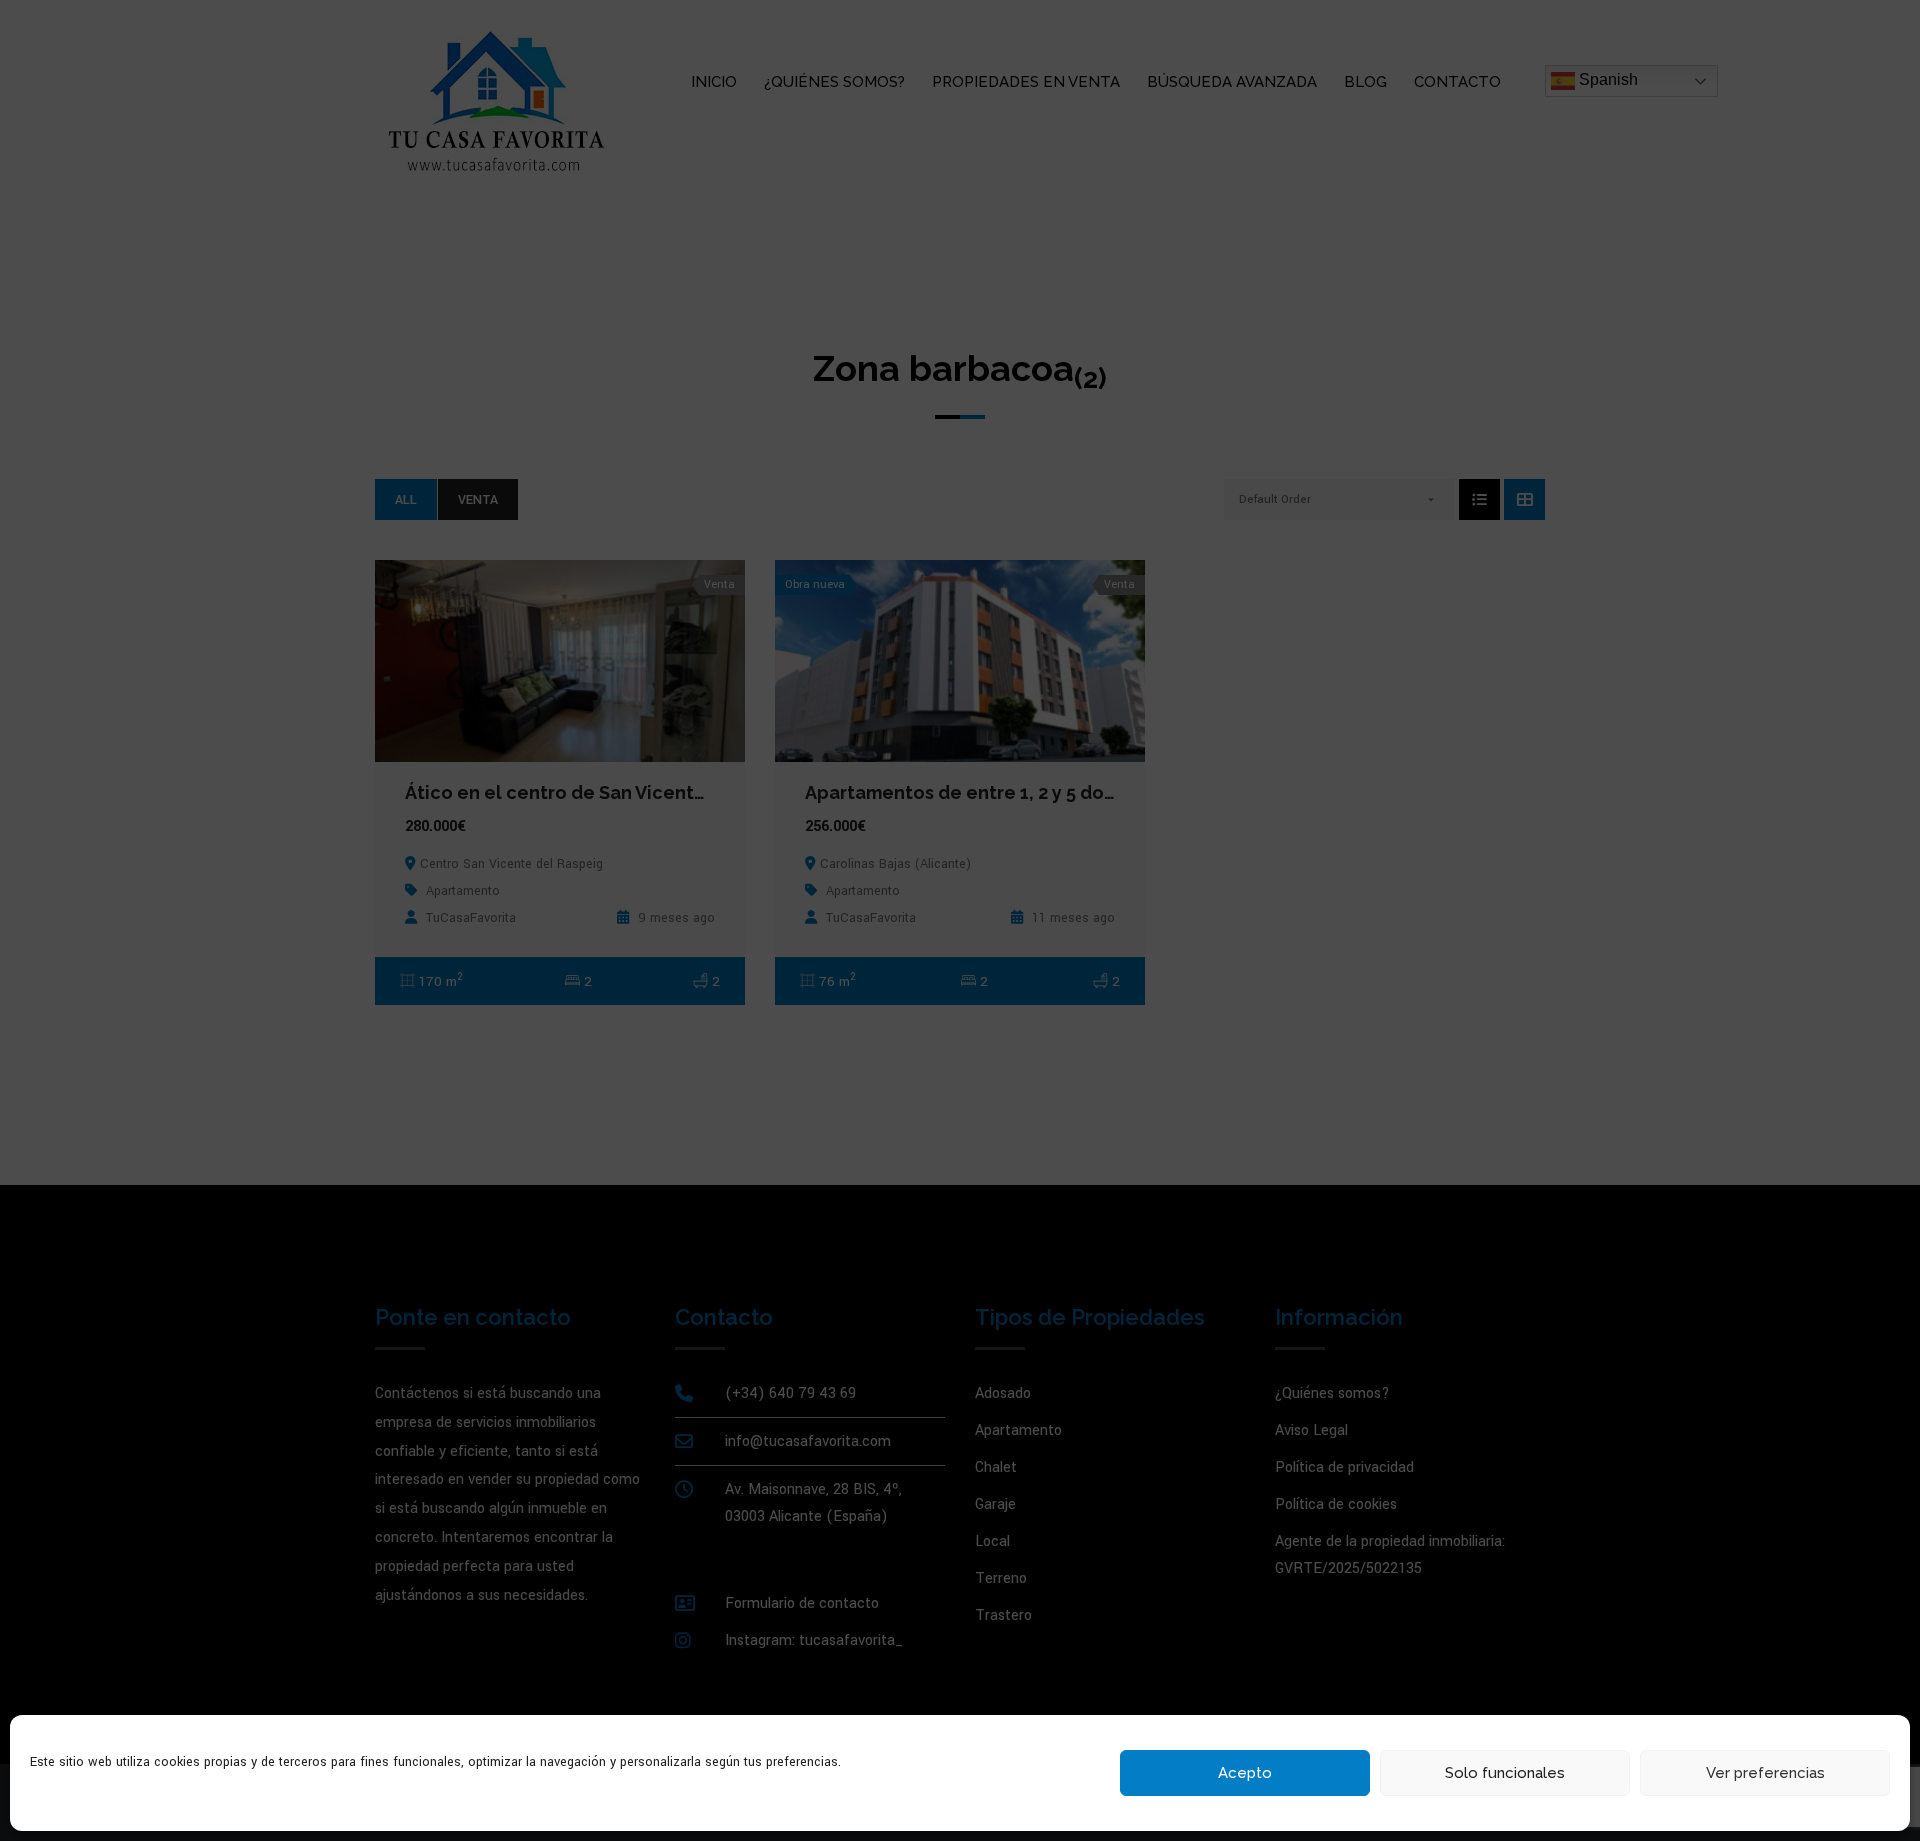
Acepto (1245, 1773)
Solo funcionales (1505, 1773)
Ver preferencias (1765, 1773)
